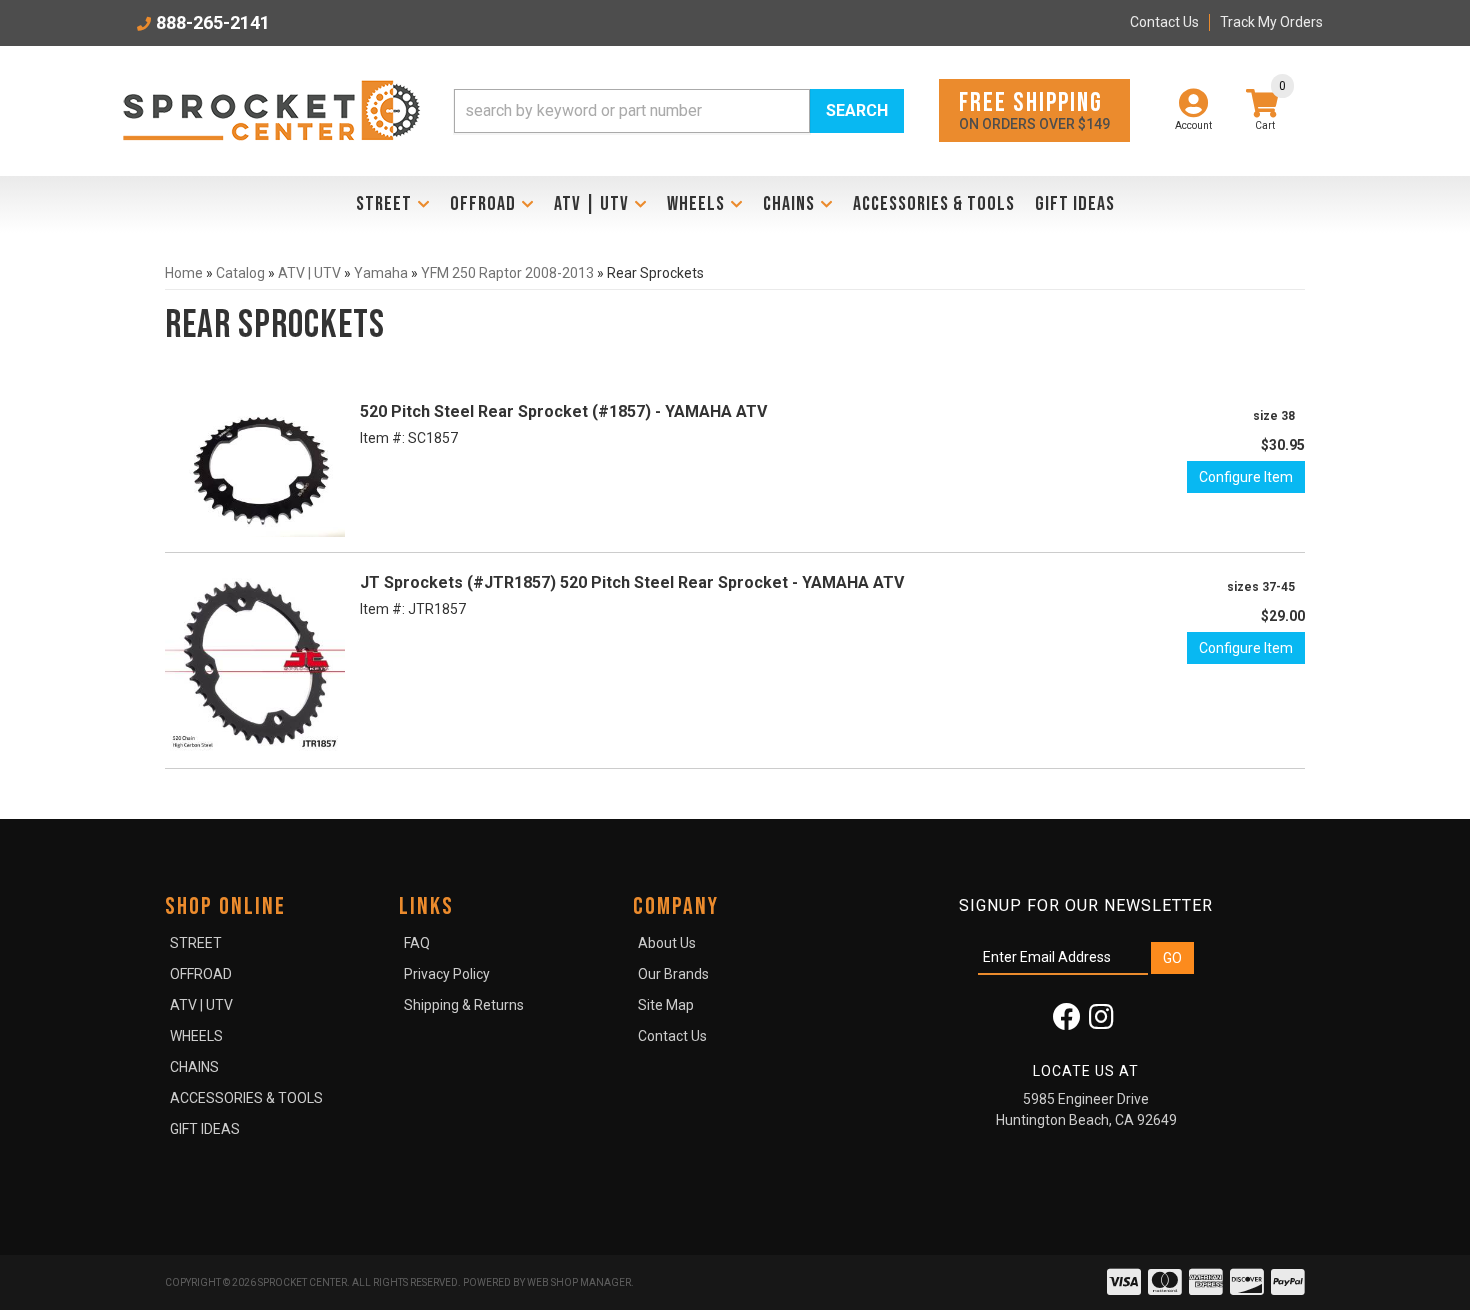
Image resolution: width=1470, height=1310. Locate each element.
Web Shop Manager (579, 1282)
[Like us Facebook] (1067, 1022)
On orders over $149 (1034, 109)
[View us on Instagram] (1101, 1022)
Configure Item (1246, 477)
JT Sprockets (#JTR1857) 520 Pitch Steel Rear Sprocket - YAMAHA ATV (632, 582)
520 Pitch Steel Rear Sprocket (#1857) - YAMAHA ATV (563, 411)
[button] (679, 111)
